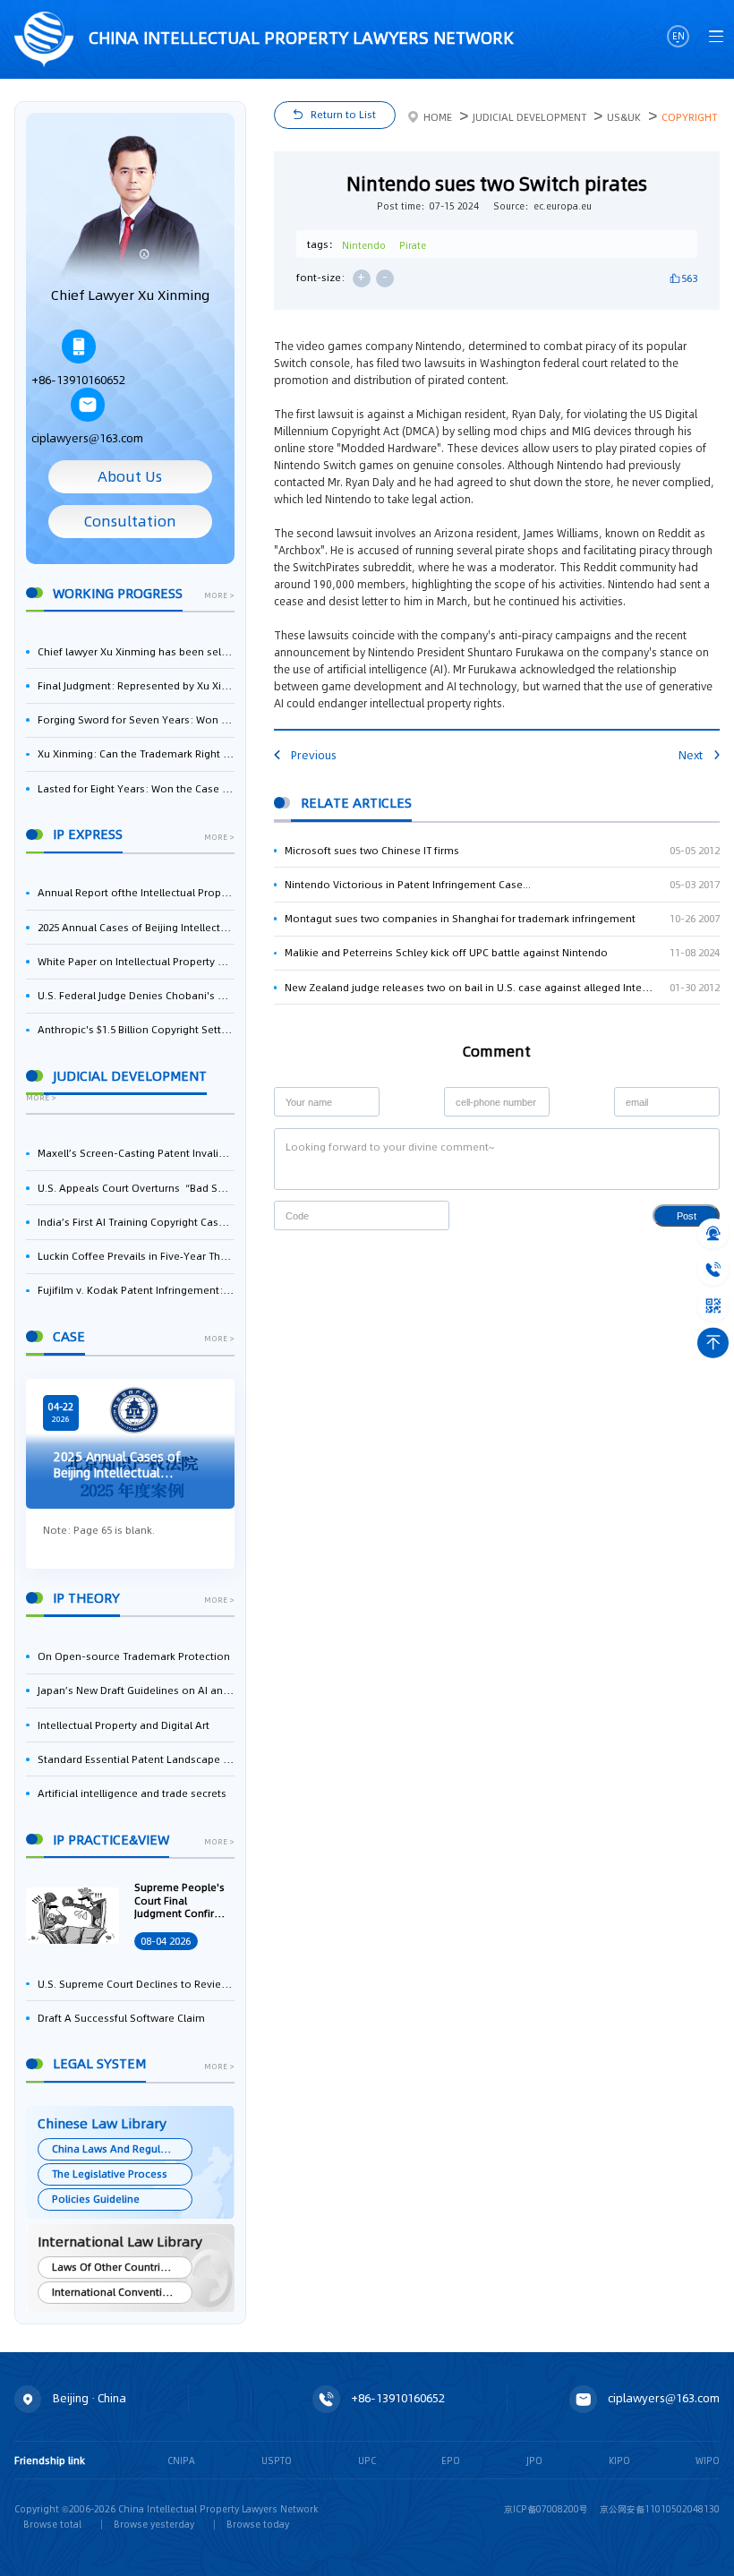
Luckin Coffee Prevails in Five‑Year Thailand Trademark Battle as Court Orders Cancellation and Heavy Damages (136, 1256)
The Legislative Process (110, 2174)
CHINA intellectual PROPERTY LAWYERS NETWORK (299, 38)
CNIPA (181, 2460)
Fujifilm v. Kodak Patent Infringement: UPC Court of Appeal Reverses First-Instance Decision (136, 1290)
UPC (367, 2460)
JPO (534, 2460)
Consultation (130, 522)
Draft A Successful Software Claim (121, 2018)
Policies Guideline (96, 2199)
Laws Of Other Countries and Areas (122, 2267)
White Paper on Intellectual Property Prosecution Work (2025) (136, 962)
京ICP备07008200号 (546, 2509)
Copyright (689, 117)
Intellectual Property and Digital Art (124, 1725)
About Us (130, 477)
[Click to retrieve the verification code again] (422, 1215)
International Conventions (116, 2292)
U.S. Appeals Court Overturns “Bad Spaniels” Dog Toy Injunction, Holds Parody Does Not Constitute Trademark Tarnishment (136, 1188)
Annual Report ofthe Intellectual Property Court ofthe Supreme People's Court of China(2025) (136, 893)
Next (691, 755)
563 (689, 278)
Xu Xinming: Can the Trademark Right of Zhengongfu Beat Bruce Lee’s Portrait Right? (136, 754)
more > (219, 596)
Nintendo (364, 245)
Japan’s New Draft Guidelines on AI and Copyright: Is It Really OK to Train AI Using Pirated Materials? (136, 1690)
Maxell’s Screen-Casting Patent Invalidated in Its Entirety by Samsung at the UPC (136, 1153)
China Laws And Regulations (122, 2149)
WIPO (708, 2460)
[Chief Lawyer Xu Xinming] (130, 209)
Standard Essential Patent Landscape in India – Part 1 (136, 1759)
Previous (314, 755)
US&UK (624, 117)
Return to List (343, 115)
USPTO (277, 2460)
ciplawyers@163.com (87, 438)
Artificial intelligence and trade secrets (132, 1793)
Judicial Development (529, 117)
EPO (451, 2460)
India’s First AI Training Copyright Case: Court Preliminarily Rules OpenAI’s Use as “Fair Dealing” (136, 1222)
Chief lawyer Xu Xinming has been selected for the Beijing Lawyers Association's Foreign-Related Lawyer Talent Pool (136, 652)
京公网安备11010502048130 (660, 2509)
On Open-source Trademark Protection (134, 1656)
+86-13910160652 (78, 380)
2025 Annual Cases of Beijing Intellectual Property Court (136, 928)
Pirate (413, 245)
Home (438, 117)
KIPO (619, 2460)
